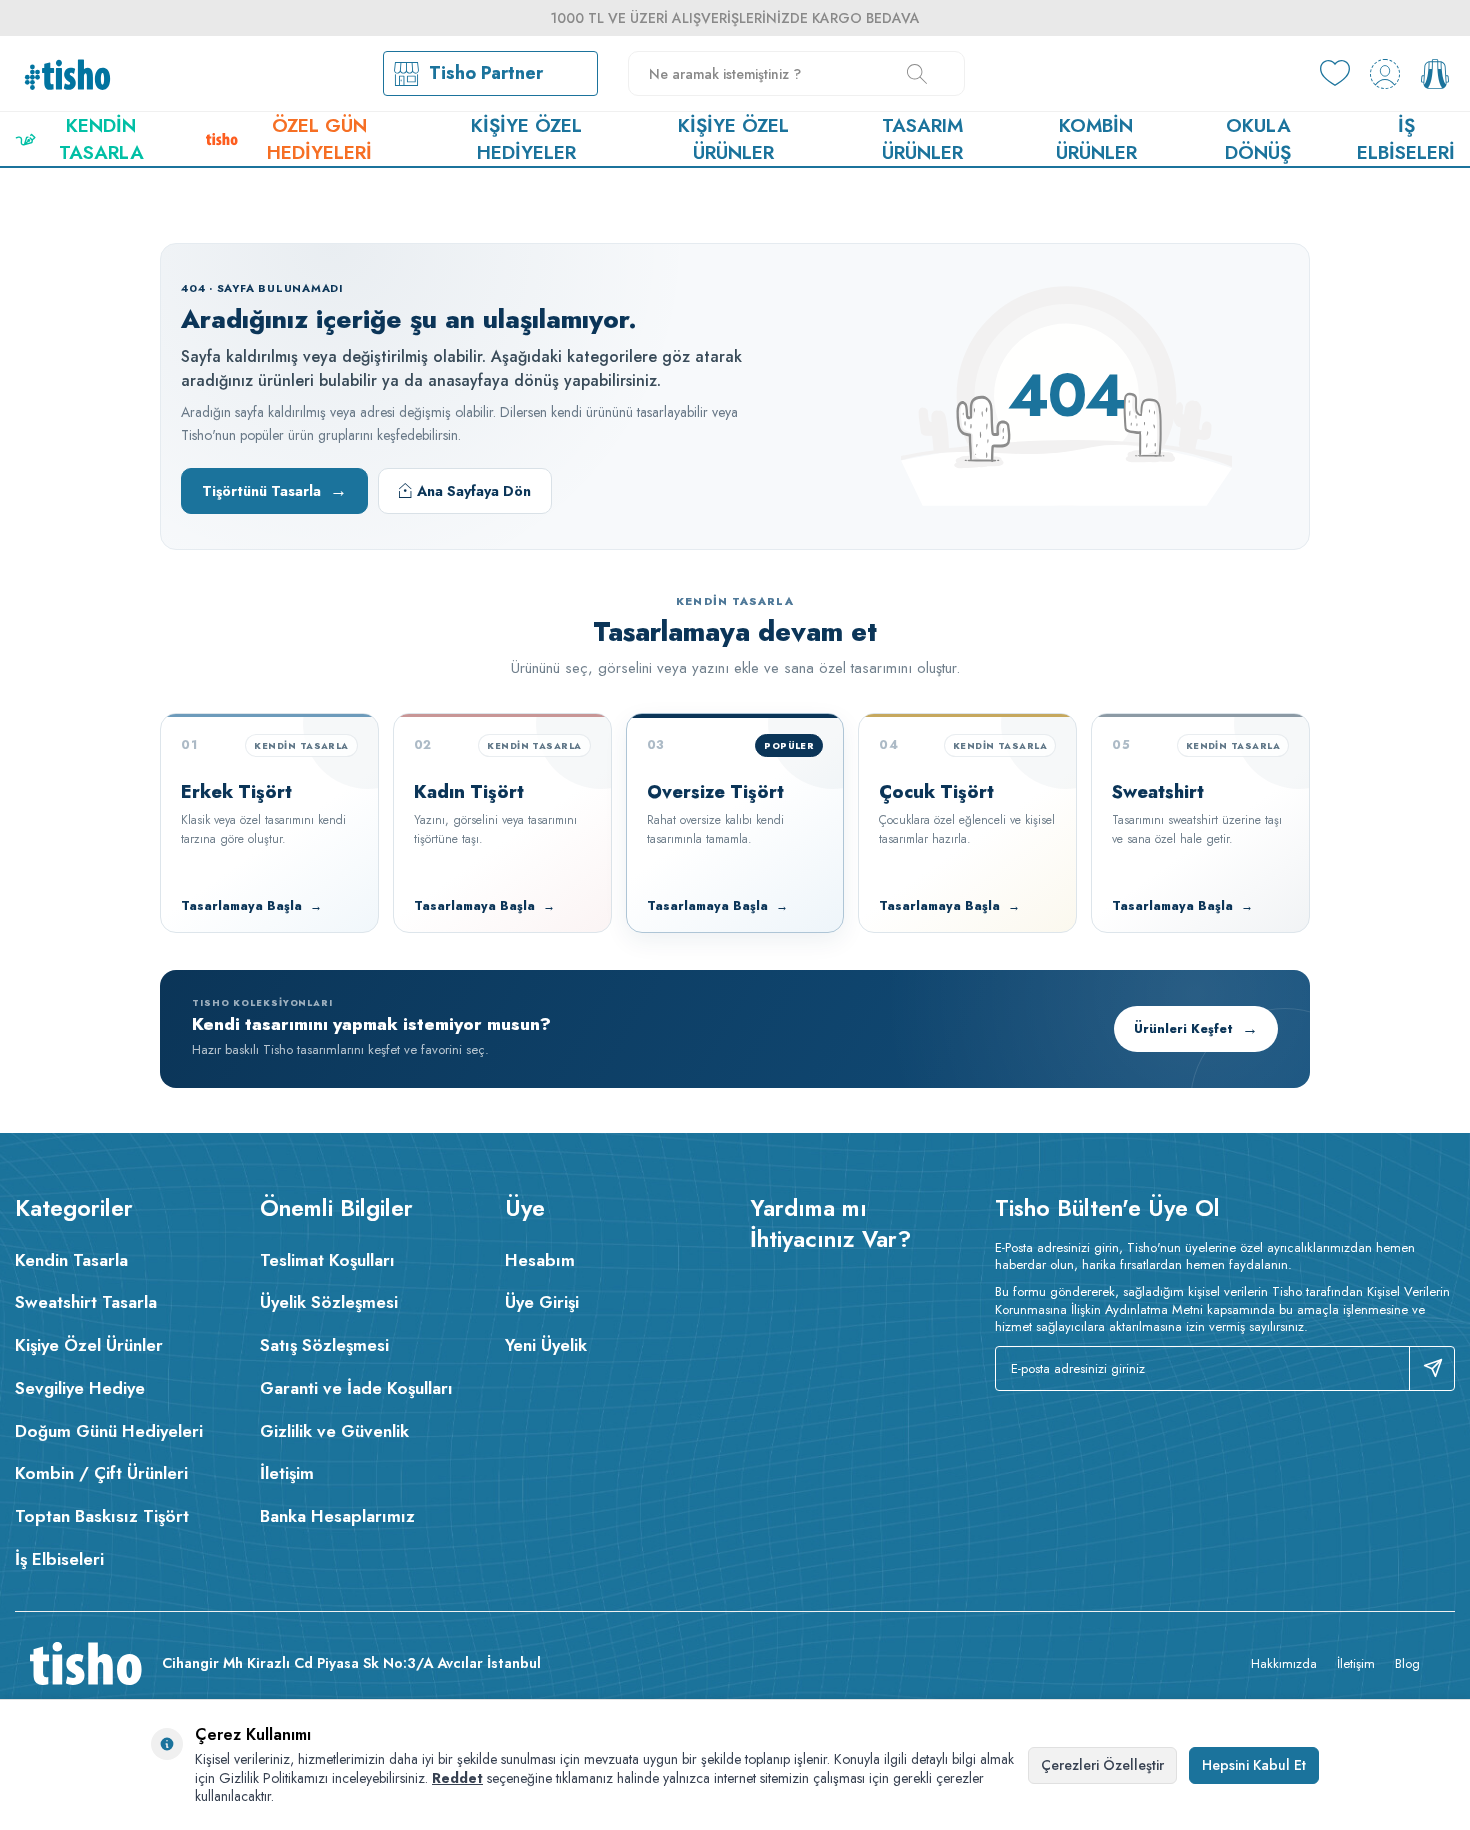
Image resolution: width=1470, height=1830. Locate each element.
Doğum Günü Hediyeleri (109, 1431)
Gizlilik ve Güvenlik (334, 1431)
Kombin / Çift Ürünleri (101, 1473)
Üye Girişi (542, 1302)
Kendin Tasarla (101, 139)
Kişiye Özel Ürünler (733, 139)
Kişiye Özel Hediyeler (526, 139)
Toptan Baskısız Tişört (102, 1516)
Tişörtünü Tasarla (274, 490)
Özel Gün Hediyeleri (319, 139)
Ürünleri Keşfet (1196, 1028)
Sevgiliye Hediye (80, 1388)
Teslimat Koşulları (327, 1260)
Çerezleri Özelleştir (1102, 1765)
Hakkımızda (1284, 1663)
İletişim (287, 1473)
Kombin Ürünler (1096, 139)
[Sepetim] (1435, 74)
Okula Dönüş (1258, 139)
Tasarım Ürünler (922, 139)
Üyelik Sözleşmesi (329, 1302)
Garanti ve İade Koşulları (356, 1388)
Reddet (457, 1778)
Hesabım (540, 1260)
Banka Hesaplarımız (337, 1516)
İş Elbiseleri (1406, 139)
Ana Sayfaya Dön (474, 491)
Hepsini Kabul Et (1254, 1765)
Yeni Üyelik (546, 1345)
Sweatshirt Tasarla (86, 1302)
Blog (1407, 1663)
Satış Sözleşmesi (324, 1345)
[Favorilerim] (1335, 74)
